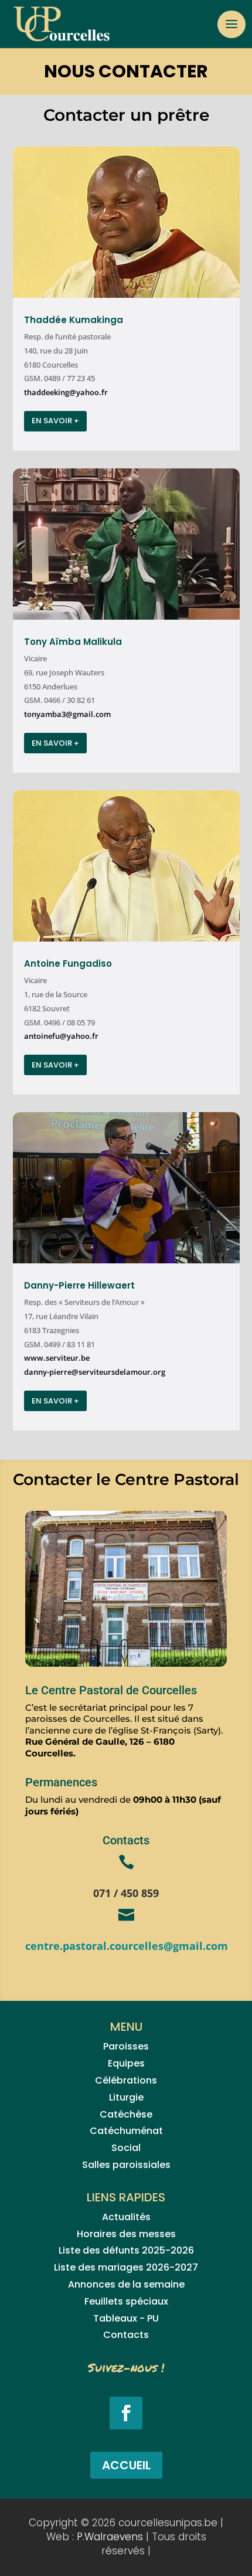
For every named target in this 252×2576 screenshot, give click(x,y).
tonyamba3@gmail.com (67, 714)
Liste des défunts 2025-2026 (126, 2250)
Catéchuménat (126, 2131)
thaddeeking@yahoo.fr (66, 392)
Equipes (126, 2063)
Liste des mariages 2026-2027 (126, 2267)
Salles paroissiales (126, 2165)
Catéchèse (126, 2114)
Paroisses (126, 2046)
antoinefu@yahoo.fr (61, 1036)
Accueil (126, 2465)
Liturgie (126, 2097)
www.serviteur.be (57, 1358)
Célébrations (126, 2080)
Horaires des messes (126, 2234)
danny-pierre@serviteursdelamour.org (95, 1372)
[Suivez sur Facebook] (126, 2413)
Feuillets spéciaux (126, 2301)
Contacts (126, 2335)
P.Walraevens (110, 2537)
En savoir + (55, 421)
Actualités (126, 2217)
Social (126, 2148)
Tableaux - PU (126, 2318)
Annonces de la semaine (126, 2284)
